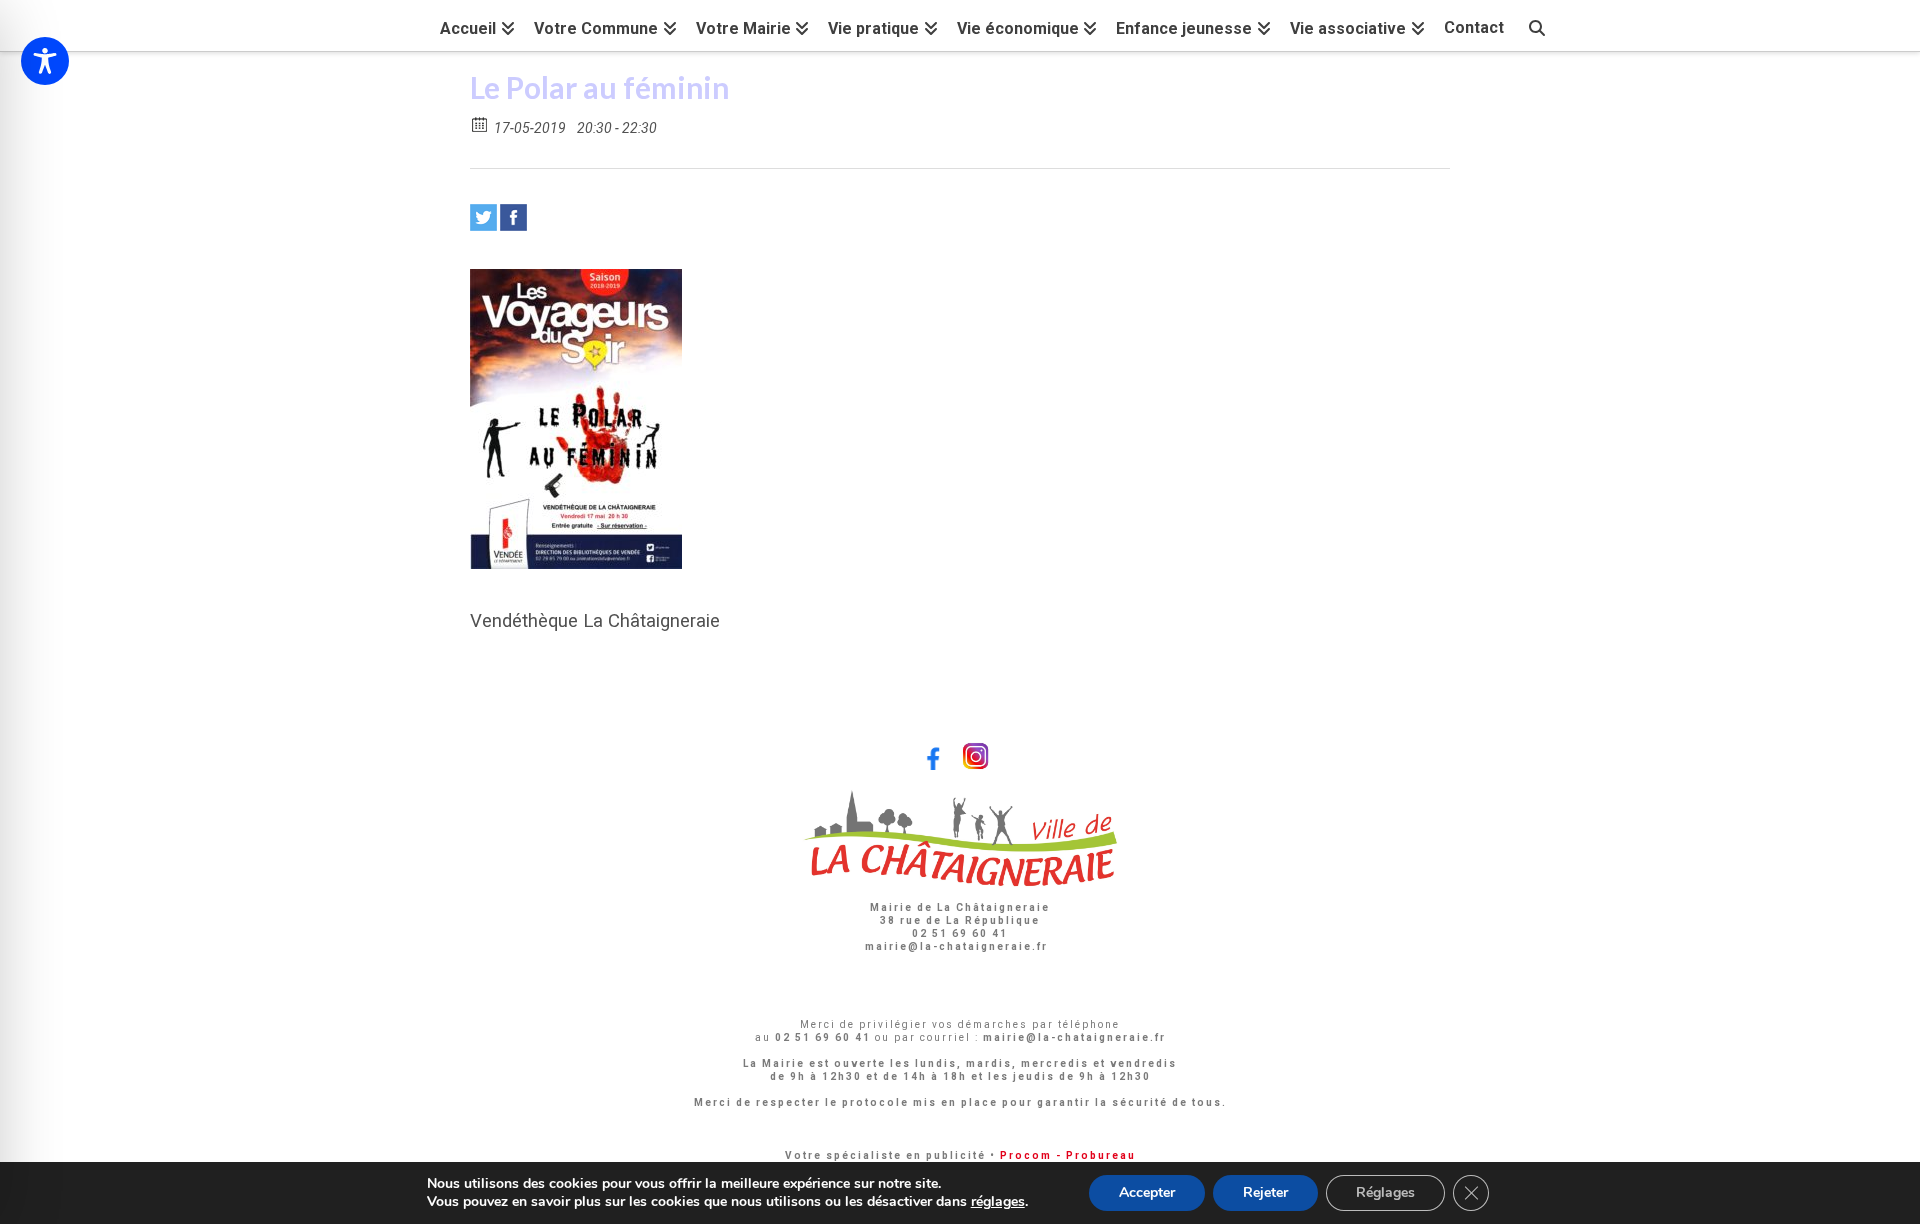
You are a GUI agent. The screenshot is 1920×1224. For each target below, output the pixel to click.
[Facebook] (513, 217)
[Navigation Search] (1537, 25)
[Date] (480, 123)
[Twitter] (483, 217)
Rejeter (1265, 1192)
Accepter (1147, 1192)
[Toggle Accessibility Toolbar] (45, 61)
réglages (998, 1202)
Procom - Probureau (1068, 1155)
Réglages (1385, 1192)
